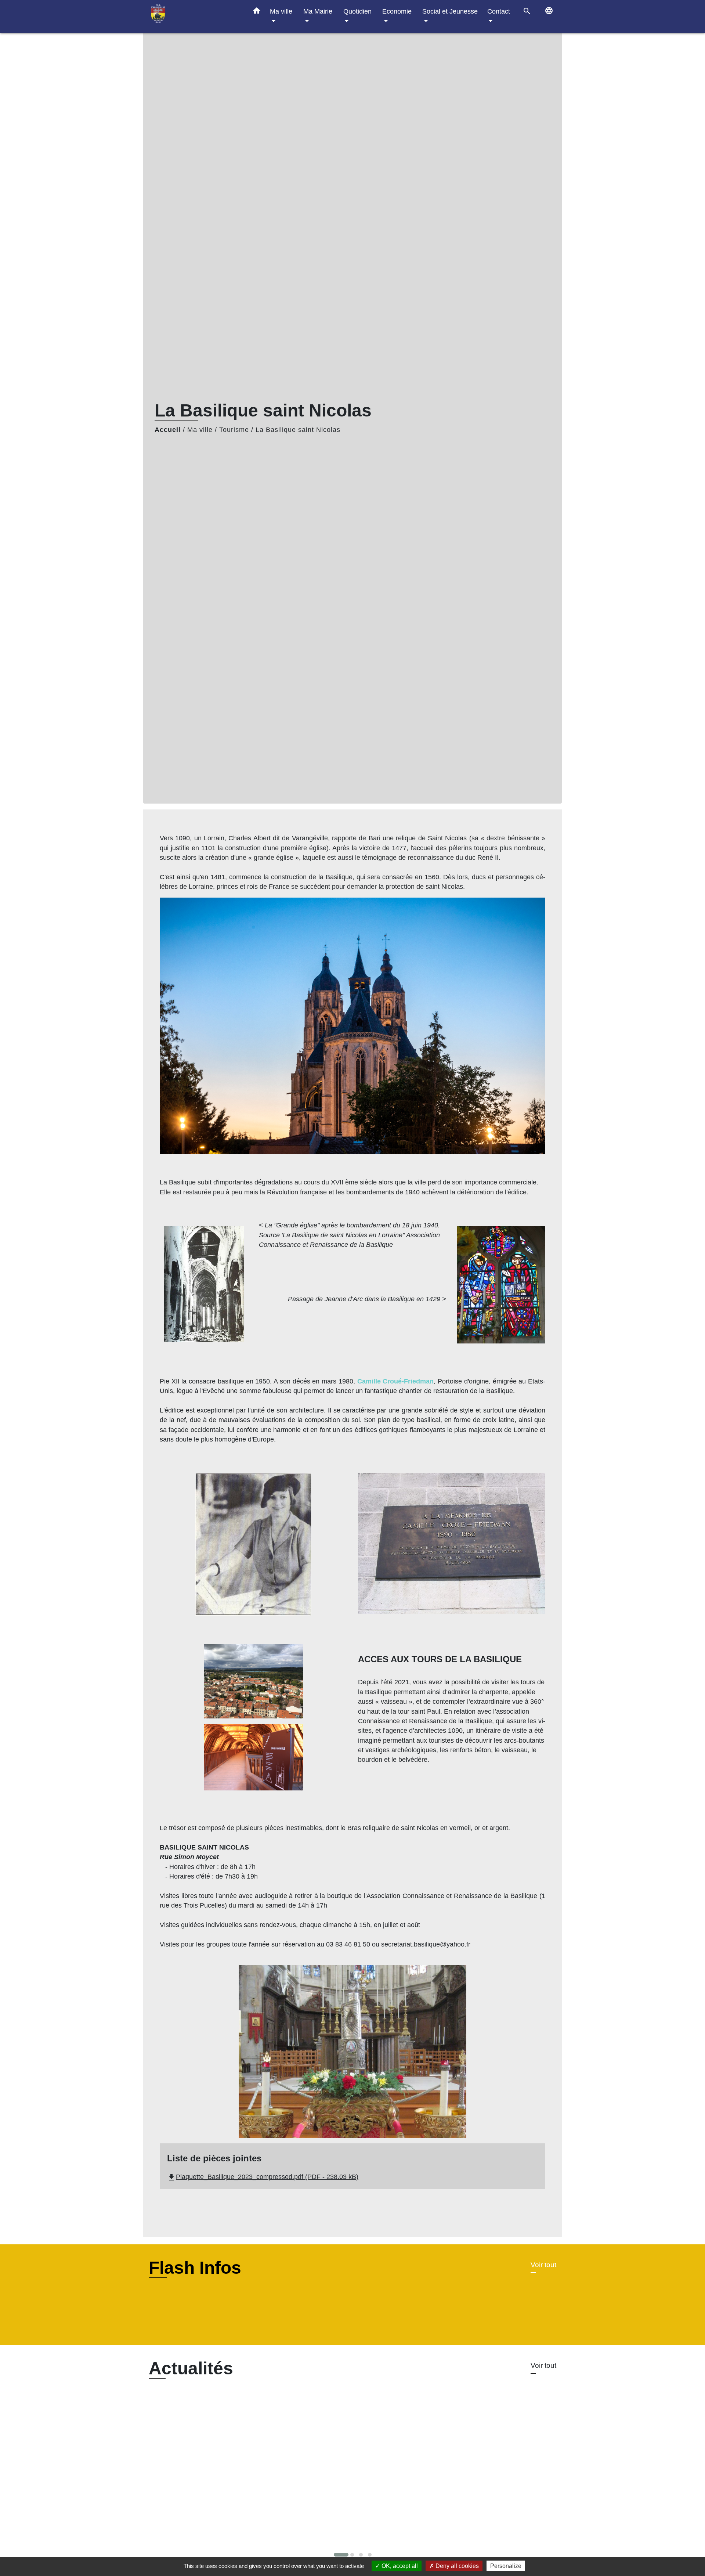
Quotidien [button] (357, 11)
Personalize (506, 2566)
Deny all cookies (456, 2566)
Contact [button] (499, 11)
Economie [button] (397, 11)
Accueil (168, 430)
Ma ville (200, 430)
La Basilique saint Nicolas (298, 430)
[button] (257, 12)
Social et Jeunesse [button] (450, 11)
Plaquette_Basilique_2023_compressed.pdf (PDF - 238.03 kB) (263, 2177)
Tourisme (234, 430)
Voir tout (543, 2265)
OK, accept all (399, 2566)
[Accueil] (195, 16)
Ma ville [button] (281, 11)
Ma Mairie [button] (318, 11)
